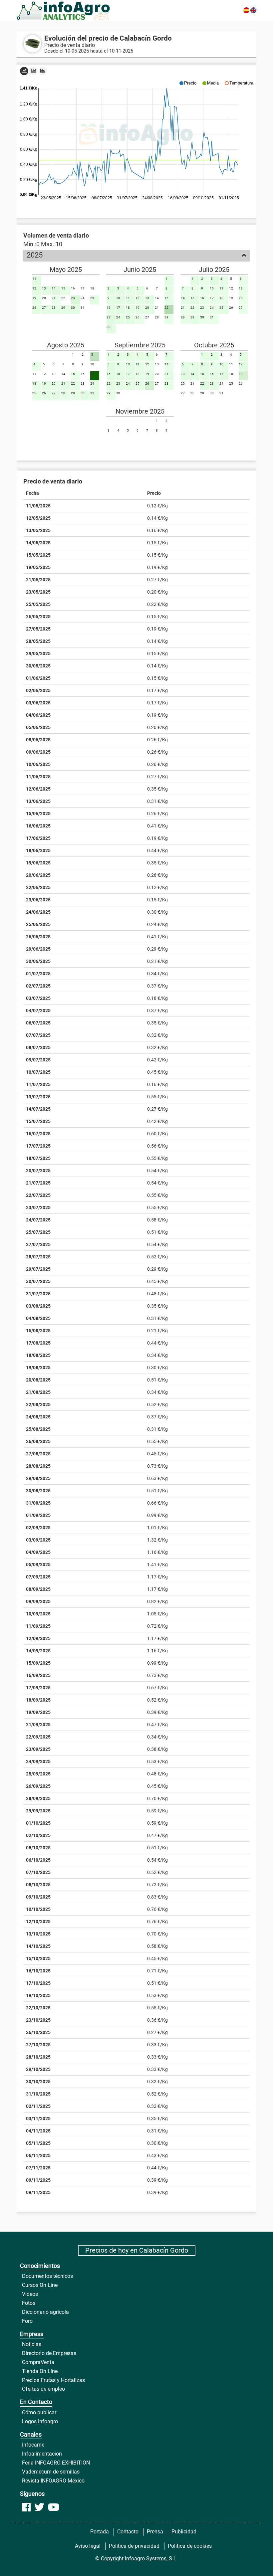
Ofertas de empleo (43, 2389)
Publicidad (184, 2532)
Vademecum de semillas (51, 2472)
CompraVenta (38, 2362)
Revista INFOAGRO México (53, 2481)
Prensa (155, 2532)
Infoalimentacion (42, 2454)
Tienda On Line (40, 2371)
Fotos (29, 2303)
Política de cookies (190, 2546)
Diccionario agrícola (45, 2312)
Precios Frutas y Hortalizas (53, 2380)
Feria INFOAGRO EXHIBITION (56, 2463)
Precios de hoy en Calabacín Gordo (137, 2250)
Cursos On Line (40, 2285)
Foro (27, 2321)
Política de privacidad (134, 2546)
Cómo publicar (39, 2412)
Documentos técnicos (47, 2276)
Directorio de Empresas (49, 2353)
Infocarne (33, 2445)
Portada (100, 2532)
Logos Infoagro (40, 2421)
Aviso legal (88, 2546)
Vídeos (30, 2294)
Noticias (32, 2344)
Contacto (128, 2532)
